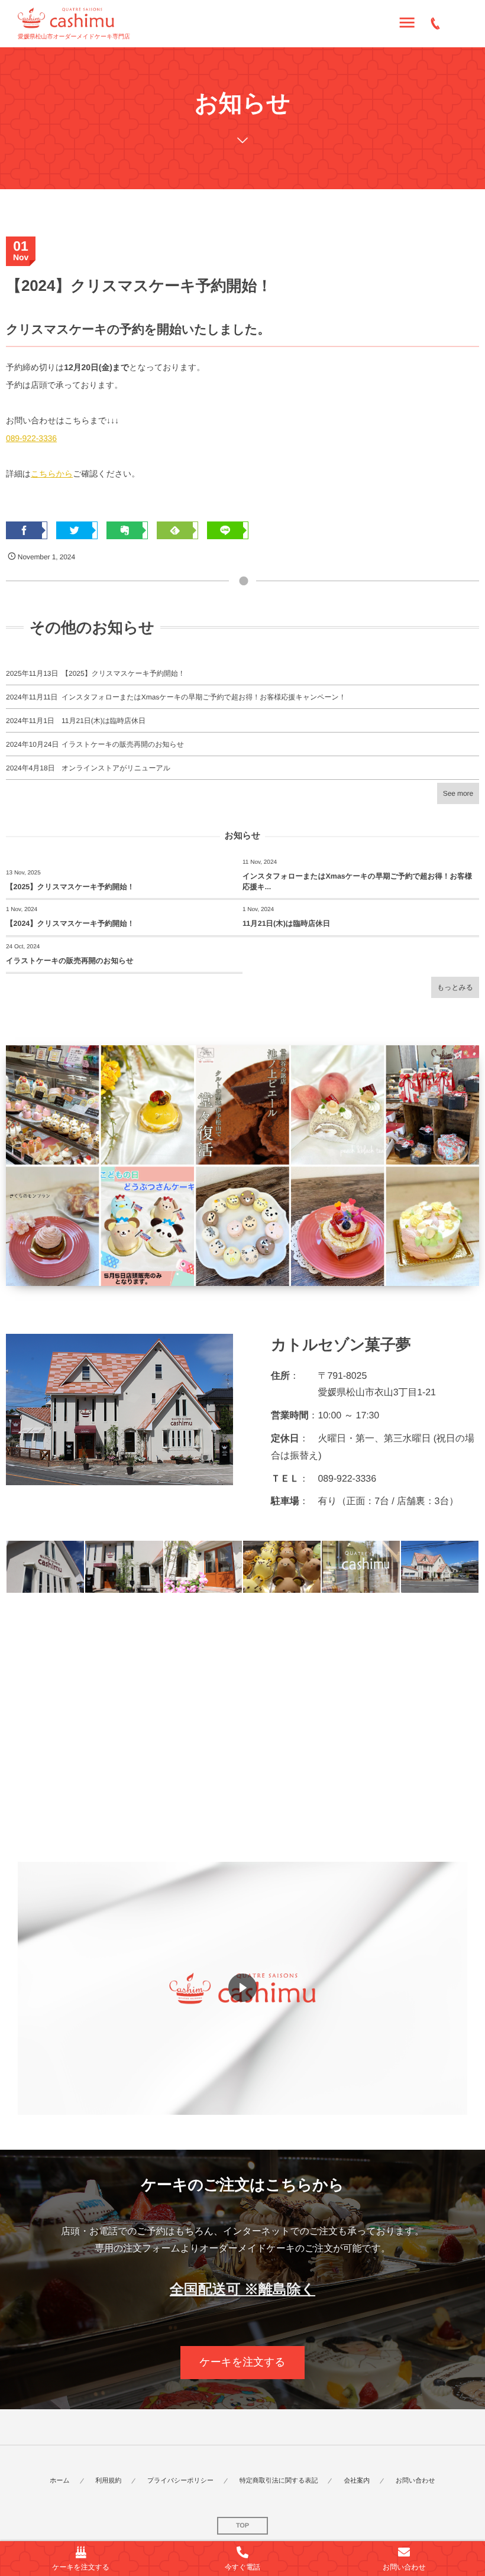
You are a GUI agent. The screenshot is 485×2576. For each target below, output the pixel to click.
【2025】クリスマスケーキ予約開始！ (123, 673)
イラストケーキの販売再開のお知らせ (123, 744)
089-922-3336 (31, 438)
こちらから (52, 474)
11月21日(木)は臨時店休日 (104, 721)
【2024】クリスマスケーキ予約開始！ (70, 924)
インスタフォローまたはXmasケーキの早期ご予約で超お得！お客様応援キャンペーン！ (204, 697)
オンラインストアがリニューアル (116, 768)
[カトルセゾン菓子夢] (66, 18)
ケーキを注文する (242, 2362)
